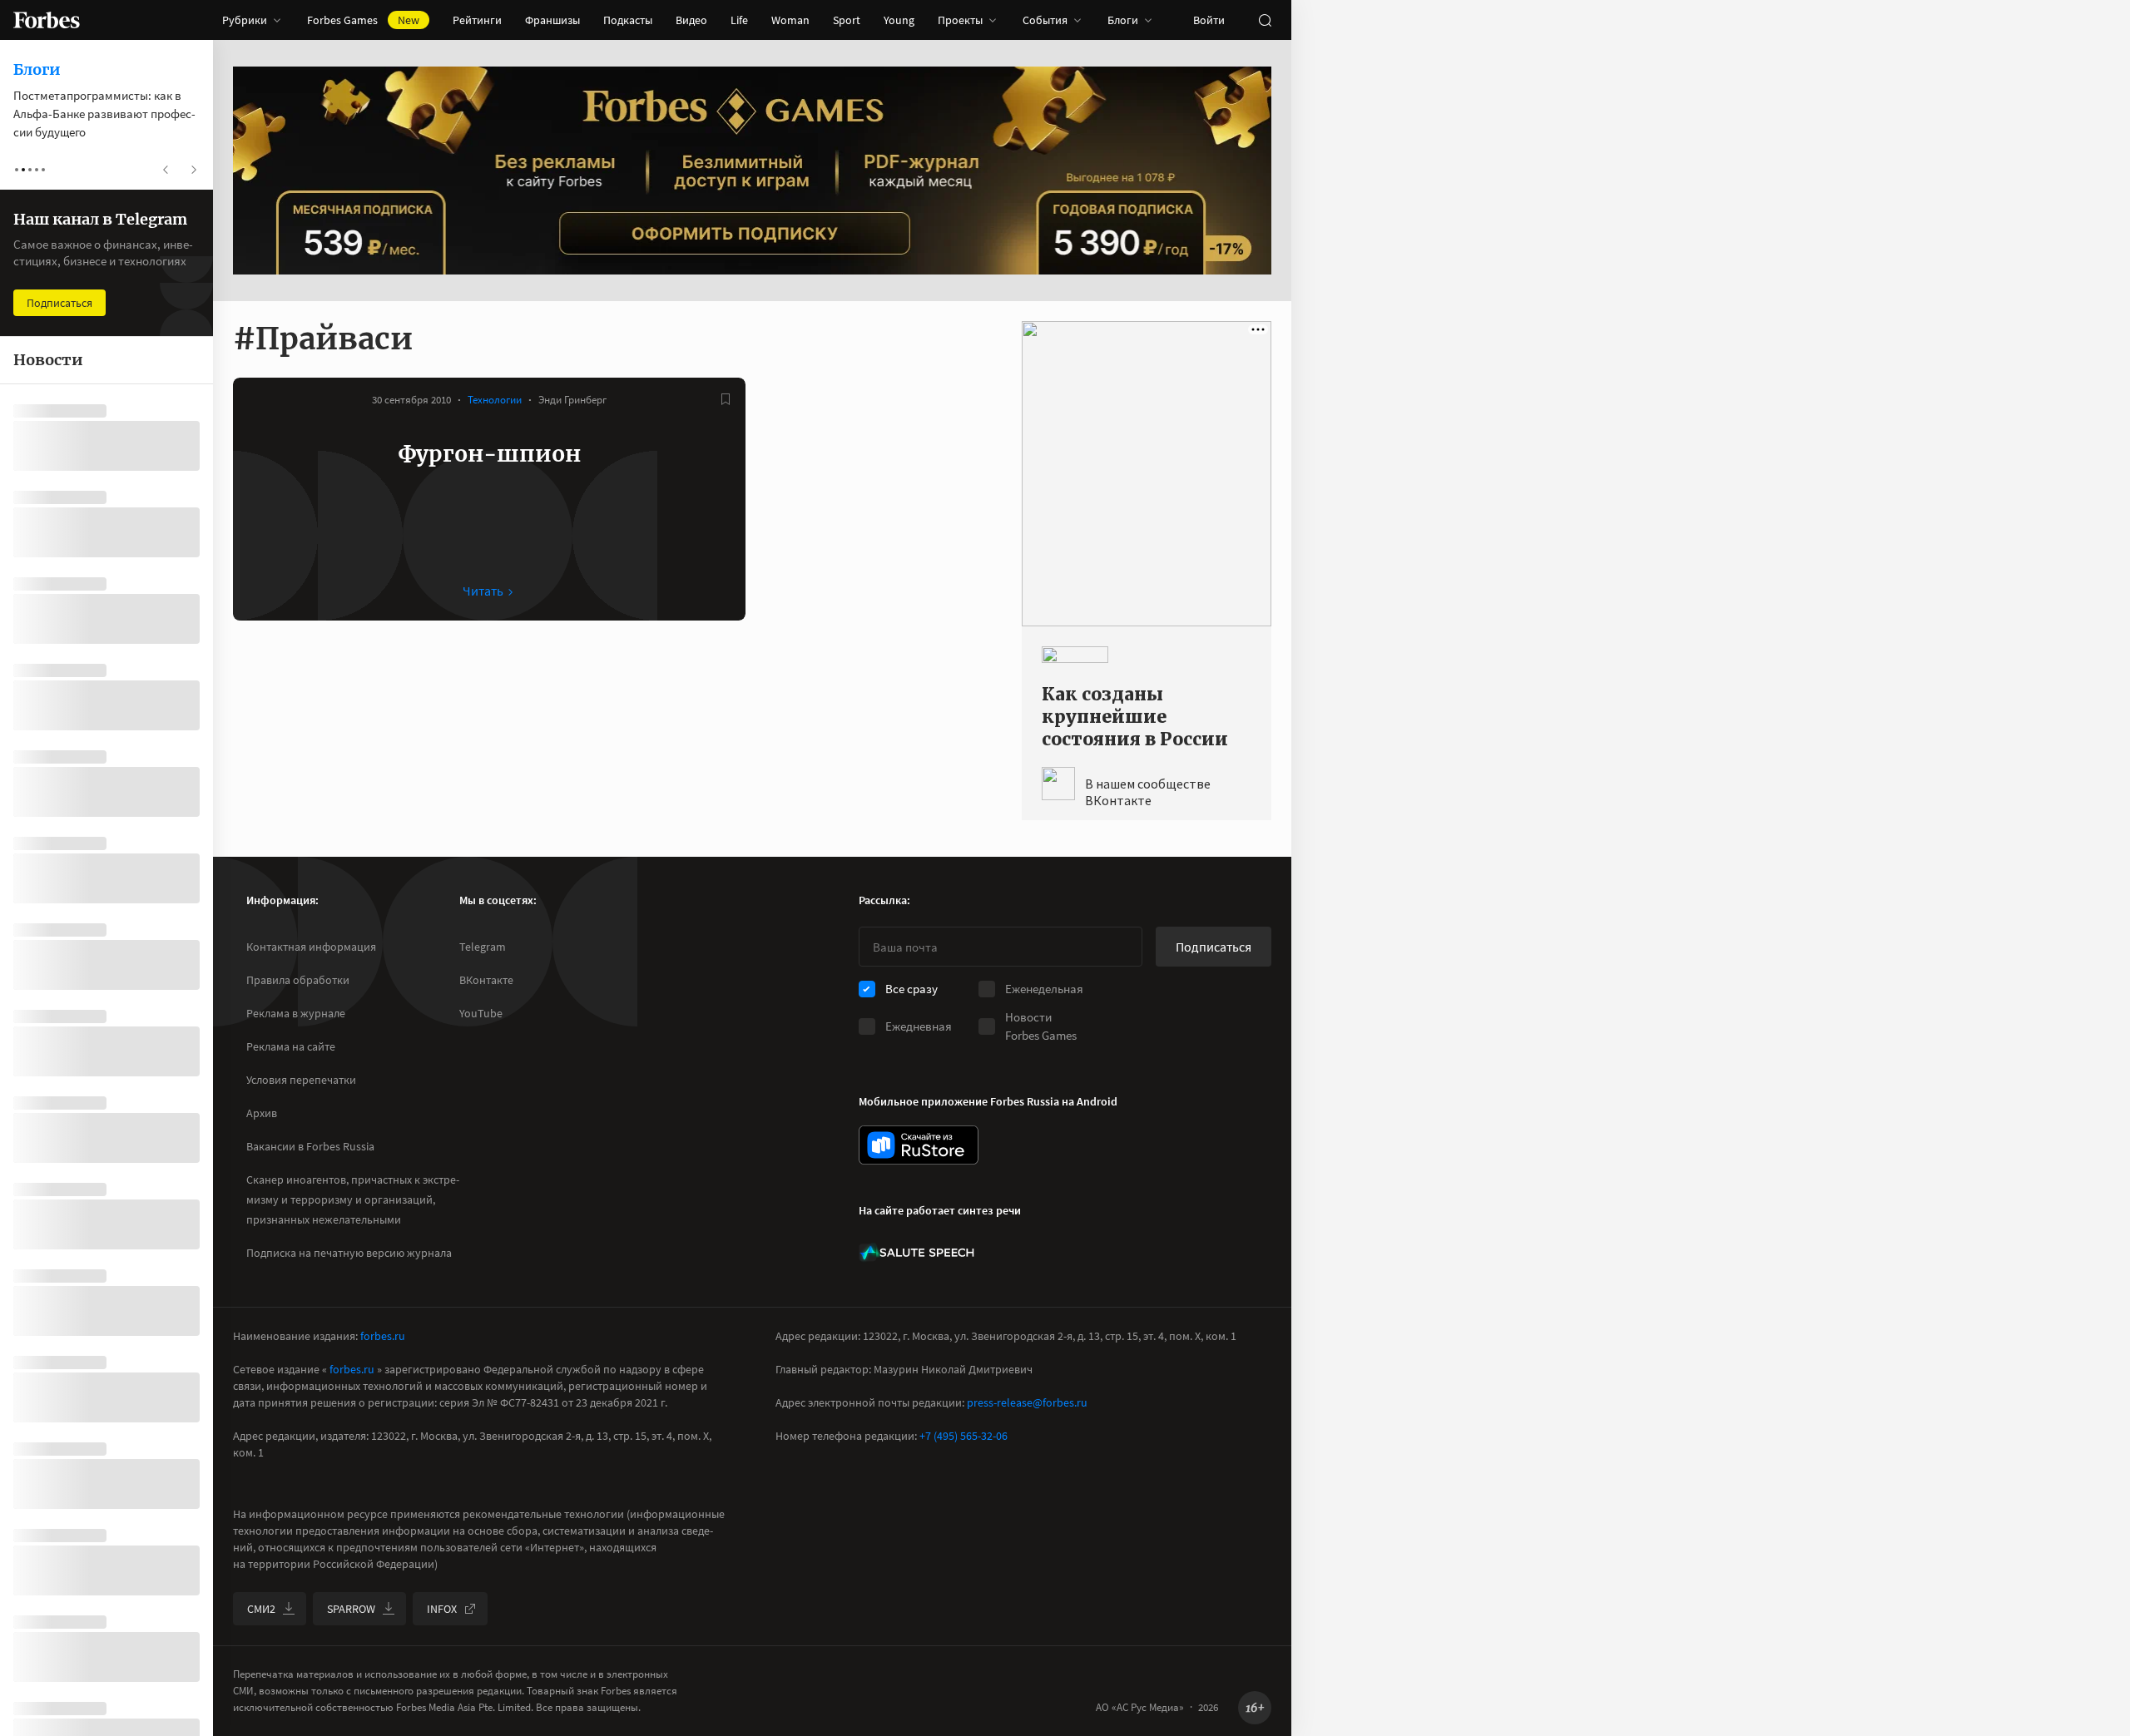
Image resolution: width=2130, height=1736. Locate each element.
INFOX (442, 1609)
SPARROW (351, 1609)
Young (899, 20)
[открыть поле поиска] (1265, 20)
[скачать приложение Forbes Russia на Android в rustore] (919, 1145)
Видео (691, 20)
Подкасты (628, 20)
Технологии (495, 400)
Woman (790, 20)
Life (739, 20)
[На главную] (47, 20)
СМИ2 (261, 1609)
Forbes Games (363, 20)
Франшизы (552, 20)
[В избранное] (726, 399)
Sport (847, 20)
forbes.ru (383, 1336)
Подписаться (1214, 947)
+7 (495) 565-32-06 (963, 1436)
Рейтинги (477, 20)
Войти (1209, 20)
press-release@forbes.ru (1027, 1402)
